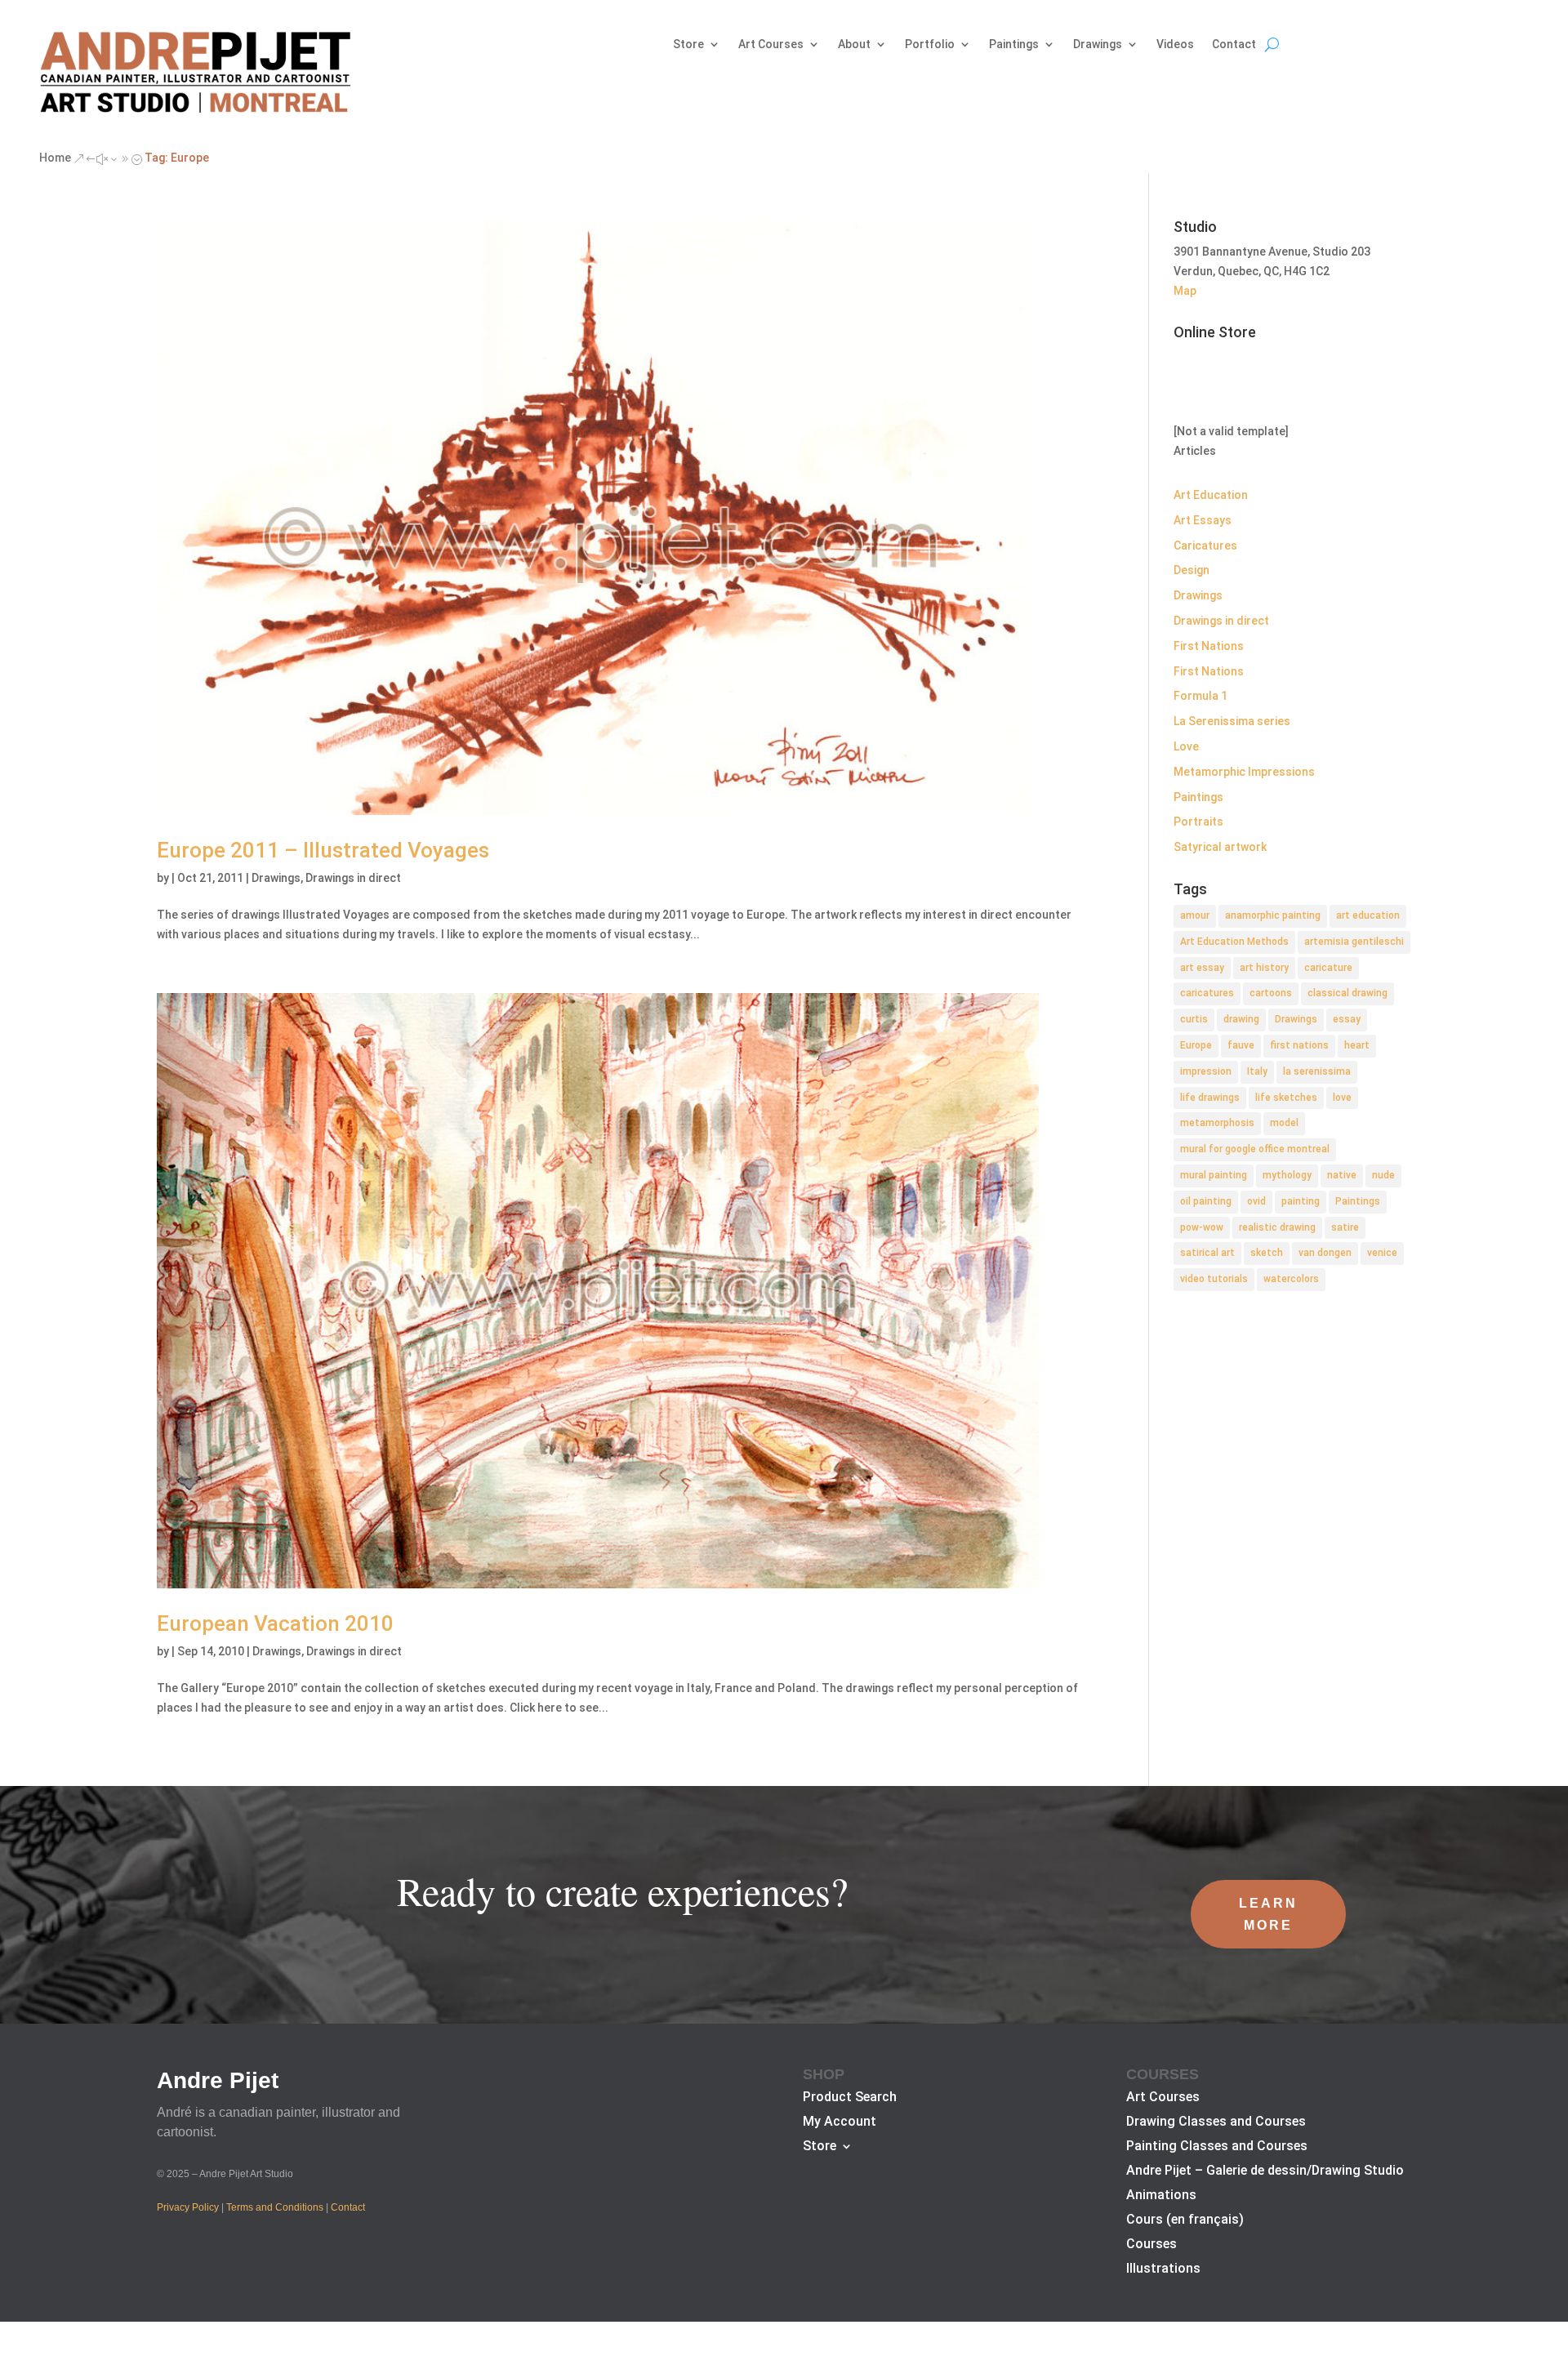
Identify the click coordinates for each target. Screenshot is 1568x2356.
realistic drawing (1277, 1227)
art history (1264, 968)
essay (1347, 1019)
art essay (1202, 968)
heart (1357, 1045)
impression (1206, 1071)
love (1342, 1098)
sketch (1267, 1253)
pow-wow (1202, 1227)
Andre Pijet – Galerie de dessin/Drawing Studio (1265, 2171)
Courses (1151, 2245)
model (1284, 1123)
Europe (1196, 1045)
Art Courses (771, 45)
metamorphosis (1217, 1123)
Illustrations (1163, 2269)
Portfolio (930, 45)
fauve (1241, 1045)
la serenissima (1317, 1071)
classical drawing (1347, 993)
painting (1301, 1201)
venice (1382, 1253)
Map (1185, 291)
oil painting (1206, 1201)
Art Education (1211, 495)
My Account (840, 2122)
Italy (1257, 1071)
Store (688, 45)
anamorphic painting (1273, 915)
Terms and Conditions (275, 2207)
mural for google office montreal (1255, 1149)
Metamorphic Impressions (1244, 772)
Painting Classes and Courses (1217, 2147)
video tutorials (1214, 1279)
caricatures (1207, 993)
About (854, 45)
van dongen (1325, 1253)
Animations (1161, 2196)
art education (1368, 915)
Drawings (1098, 45)
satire (1345, 1227)
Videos (1175, 45)
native (1342, 1175)
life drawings (1210, 1098)
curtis (1194, 1019)
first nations (1299, 1045)
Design (1192, 570)
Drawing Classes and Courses (1216, 2122)
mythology (1287, 1175)
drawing (1241, 1019)
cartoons (1271, 993)
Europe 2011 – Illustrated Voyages (323, 850)
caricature (1328, 968)
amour (1195, 915)
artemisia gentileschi (1354, 942)
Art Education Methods (1234, 942)
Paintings (1014, 45)
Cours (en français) (1185, 2220)
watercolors (1291, 1279)
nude (1383, 1175)
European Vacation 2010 (275, 1623)
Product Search (850, 2098)
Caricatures (1205, 546)
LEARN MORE (1268, 1914)
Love (1186, 746)
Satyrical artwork (1220, 847)
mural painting (1214, 1175)
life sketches (1286, 1098)
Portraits (1198, 822)
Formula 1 (1200, 696)
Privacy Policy (188, 2207)
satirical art (1207, 1253)
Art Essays (1203, 520)
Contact (1234, 45)
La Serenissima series (1232, 721)
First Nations (1209, 646)
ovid (1256, 1201)
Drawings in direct (353, 878)
